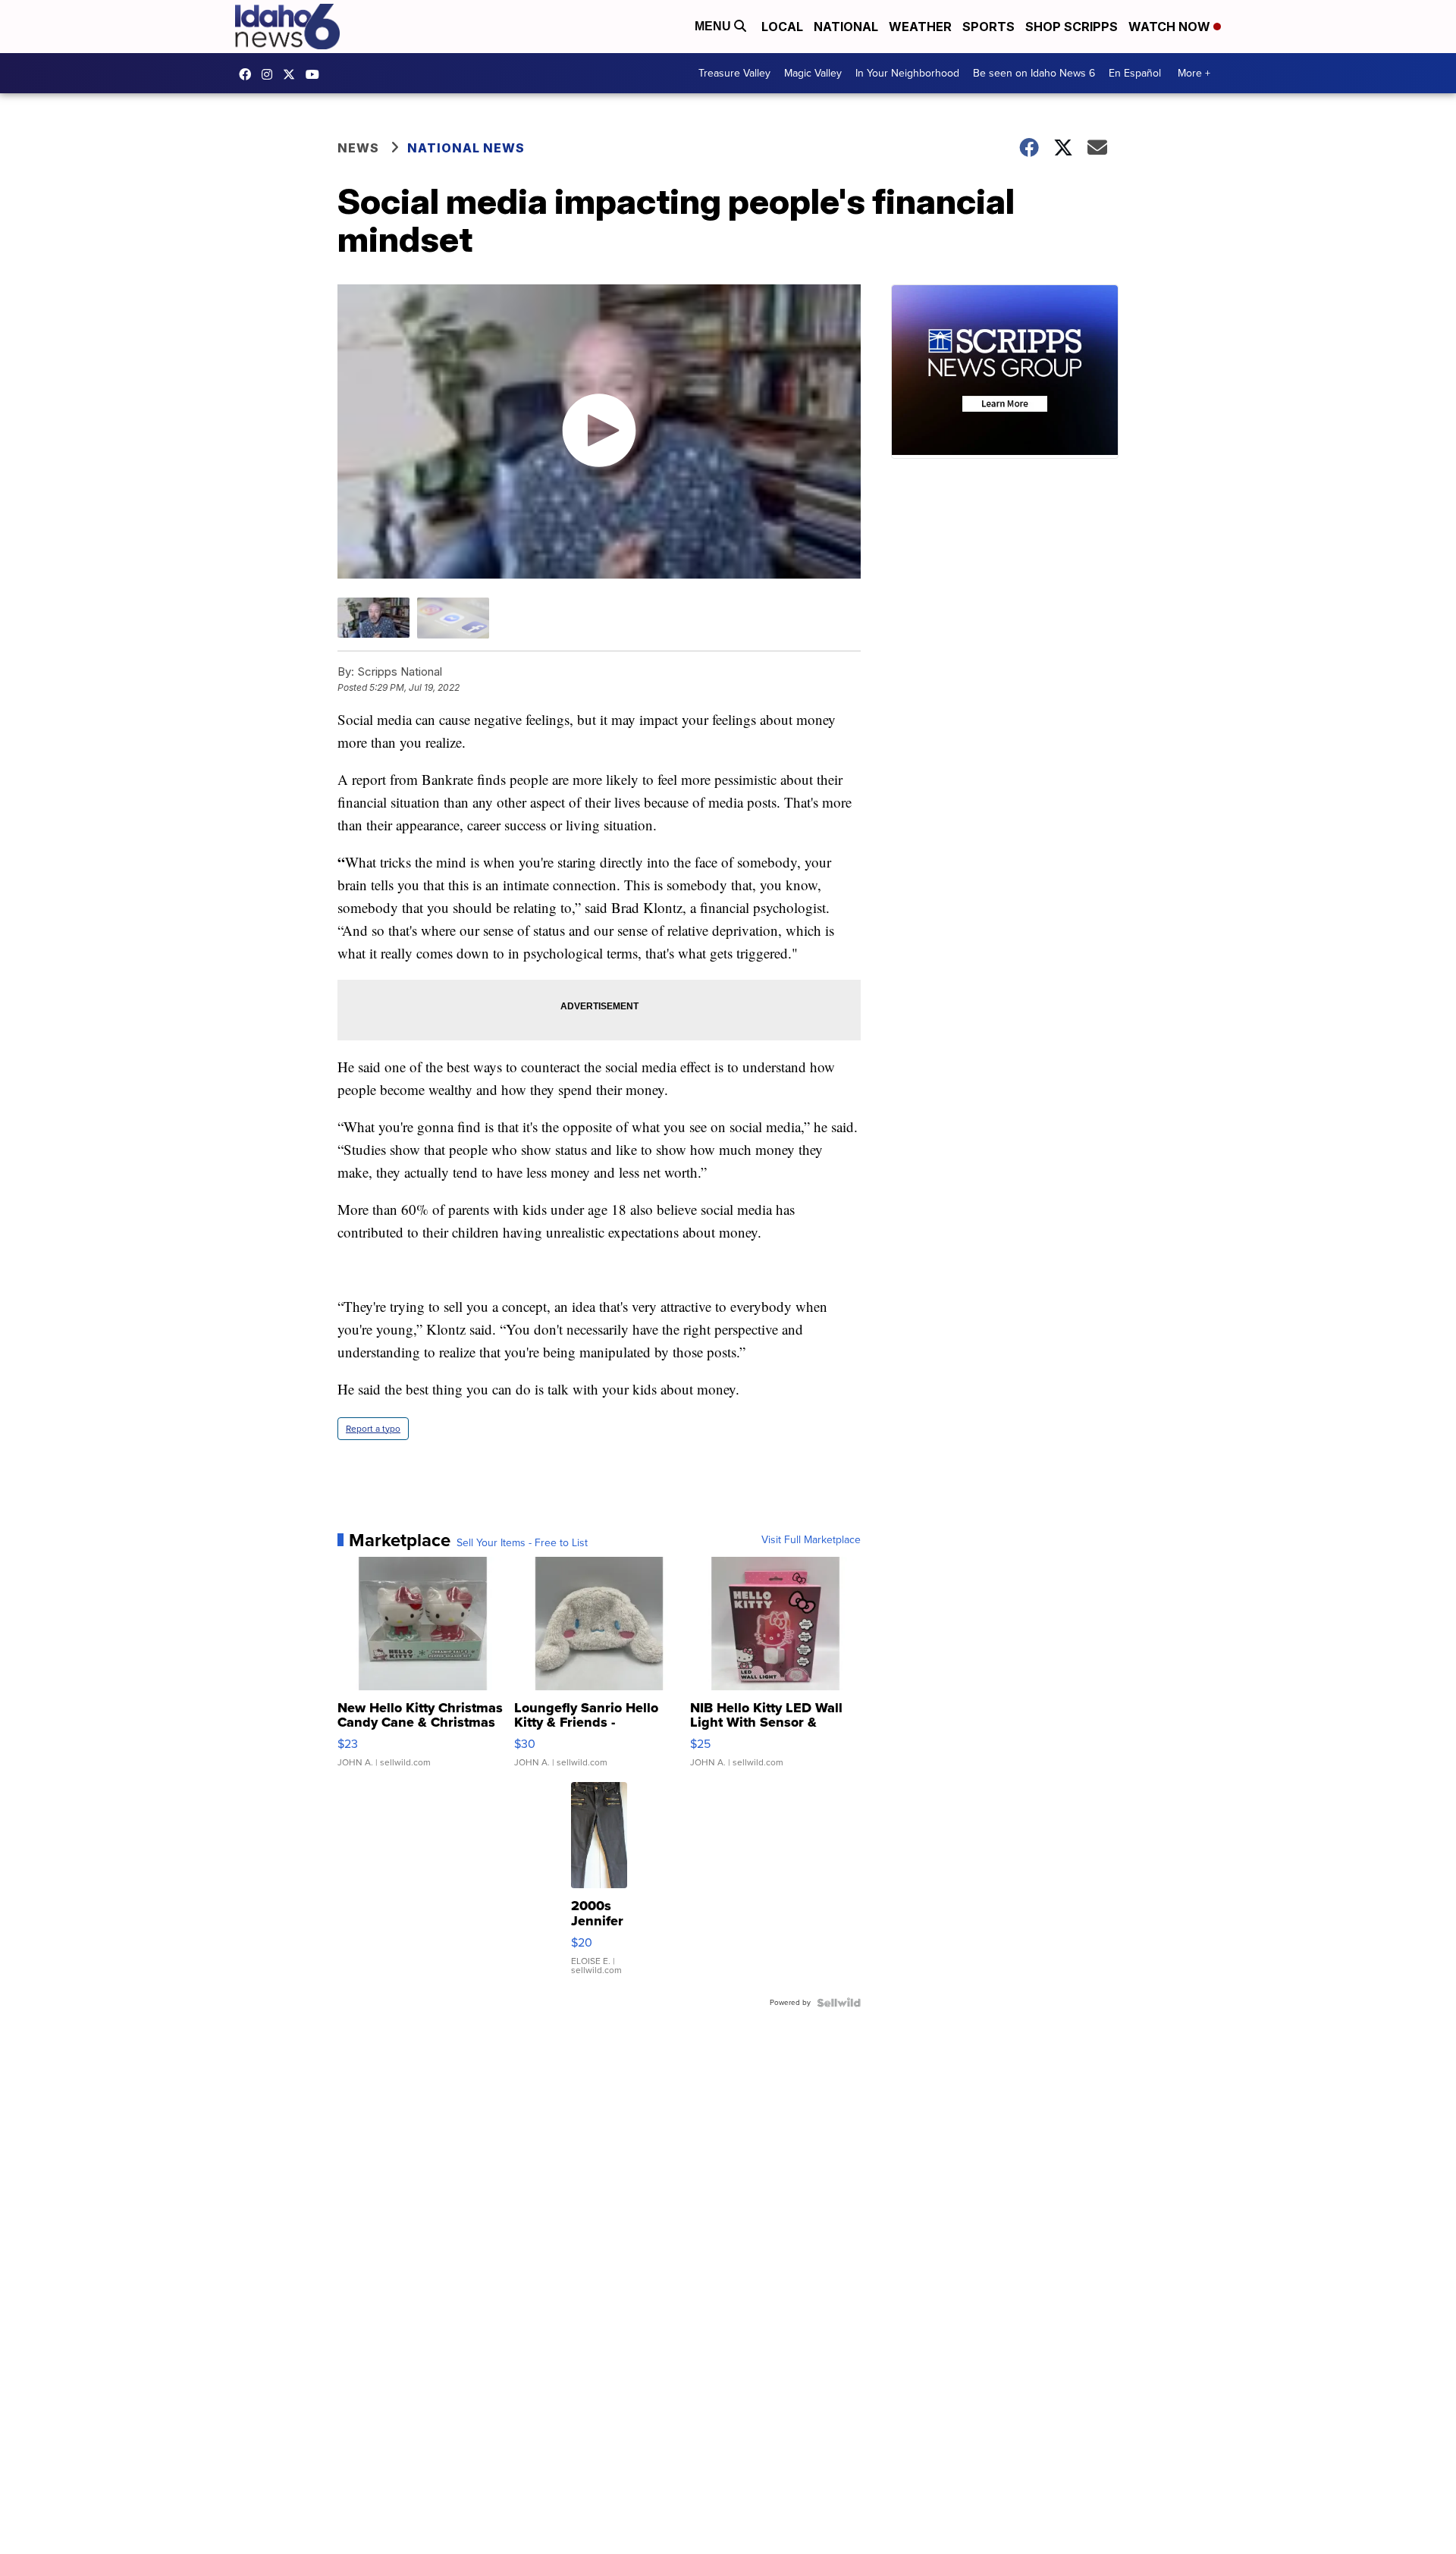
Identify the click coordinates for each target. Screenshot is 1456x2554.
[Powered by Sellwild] (839, 2003)
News (358, 148)
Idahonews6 (249, 74)
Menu (714, 26)
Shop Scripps (1072, 27)
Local (782, 27)
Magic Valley (813, 73)
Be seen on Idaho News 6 (1034, 73)
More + (1194, 73)
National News (466, 148)
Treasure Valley (734, 73)
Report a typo (373, 1429)
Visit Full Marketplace (811, 1540)
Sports (988, 27)
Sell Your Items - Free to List (522, 1543)
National (846, 27)
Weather (920, 27)
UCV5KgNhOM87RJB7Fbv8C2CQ (316, 74)
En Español (1135, 73)
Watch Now (1171, 27)
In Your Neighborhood (907, 73)
